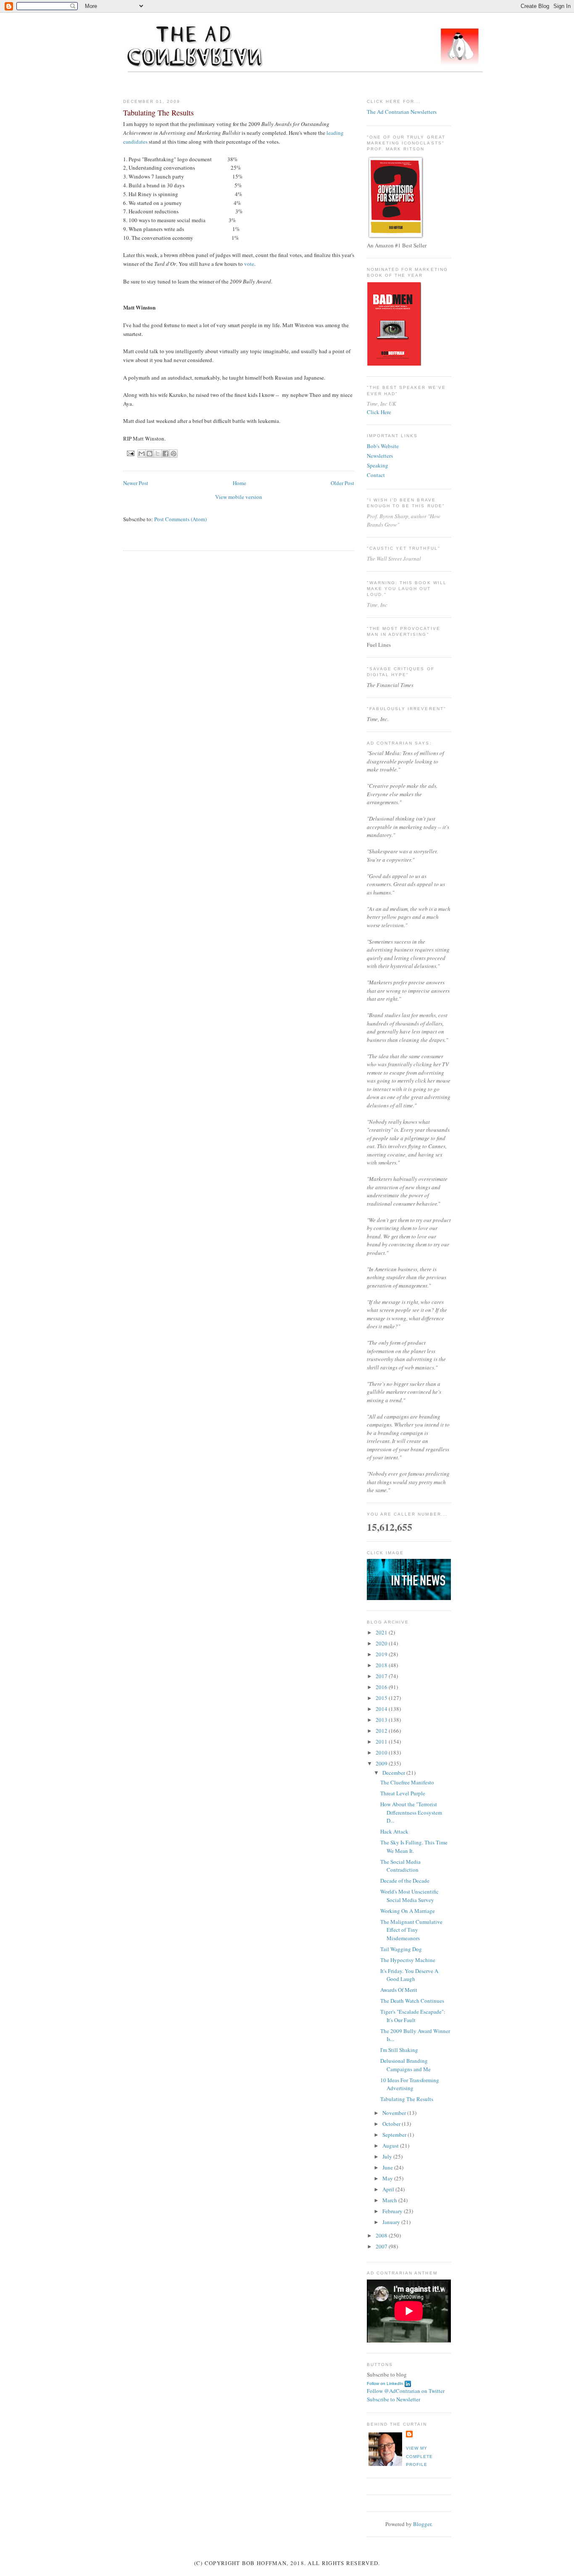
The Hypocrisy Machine (408, 1960)
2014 (382, 1709)
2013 (382, 1720)
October (392, 2124)
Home (240, 483)
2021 (382, 1632)
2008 (382, 2235)
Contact (376, 475)
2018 (382, 1665)
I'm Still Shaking (399, 2050)
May (388, 2178)
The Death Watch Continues (412, 2001)
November (395, 2113)
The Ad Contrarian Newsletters (402, 112)
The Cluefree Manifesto (407, 1782)
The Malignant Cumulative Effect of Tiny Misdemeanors (411, 1930)
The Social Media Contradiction (400, 1866)
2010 (382, 1752)
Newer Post (136, 483)
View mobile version (239, 497)
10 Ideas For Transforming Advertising (410, 2084)
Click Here (379, 412)
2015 (382, 1698)
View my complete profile (419, 2456)
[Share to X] (158, 454)
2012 (382, 1731)
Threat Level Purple (403, 1793)
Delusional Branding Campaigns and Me (405, 2065)
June (388, 2167)
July (388, 2156)
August (391, 2146)
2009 (382, 1763)
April (389, 2189)
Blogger (422, 2524)
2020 (382, 1643)
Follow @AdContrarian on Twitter (406, 2391)
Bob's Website (383, 446)
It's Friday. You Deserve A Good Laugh (409, 1975)
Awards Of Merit (399, 1990)
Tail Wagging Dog (401, 1949)
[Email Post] (130, 453)
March (390, 2200)
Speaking (378, 465)
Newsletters (380, 456)
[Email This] (142, 454)
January (392, 2222)
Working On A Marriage (408, 1911)
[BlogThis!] (150, 454)
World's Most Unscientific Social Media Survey (409, 1896)
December (394, 1773)
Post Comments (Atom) (180, 519)
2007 (382, 2246)
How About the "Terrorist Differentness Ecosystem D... (411, 1812)
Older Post (342, 483)
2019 (382, 1654)
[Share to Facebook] (166, 454)
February (393, 2211)
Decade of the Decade (405, 1881)
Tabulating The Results (407, 2099)
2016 (382, 1687)
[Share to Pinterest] (174, 454)
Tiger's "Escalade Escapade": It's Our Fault (413, 2016)
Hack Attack (394, 1831)
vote (249, 264)
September (395, 2135)
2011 (382, 1742)
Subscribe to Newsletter (394, 2399)
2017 (382, 1676)
